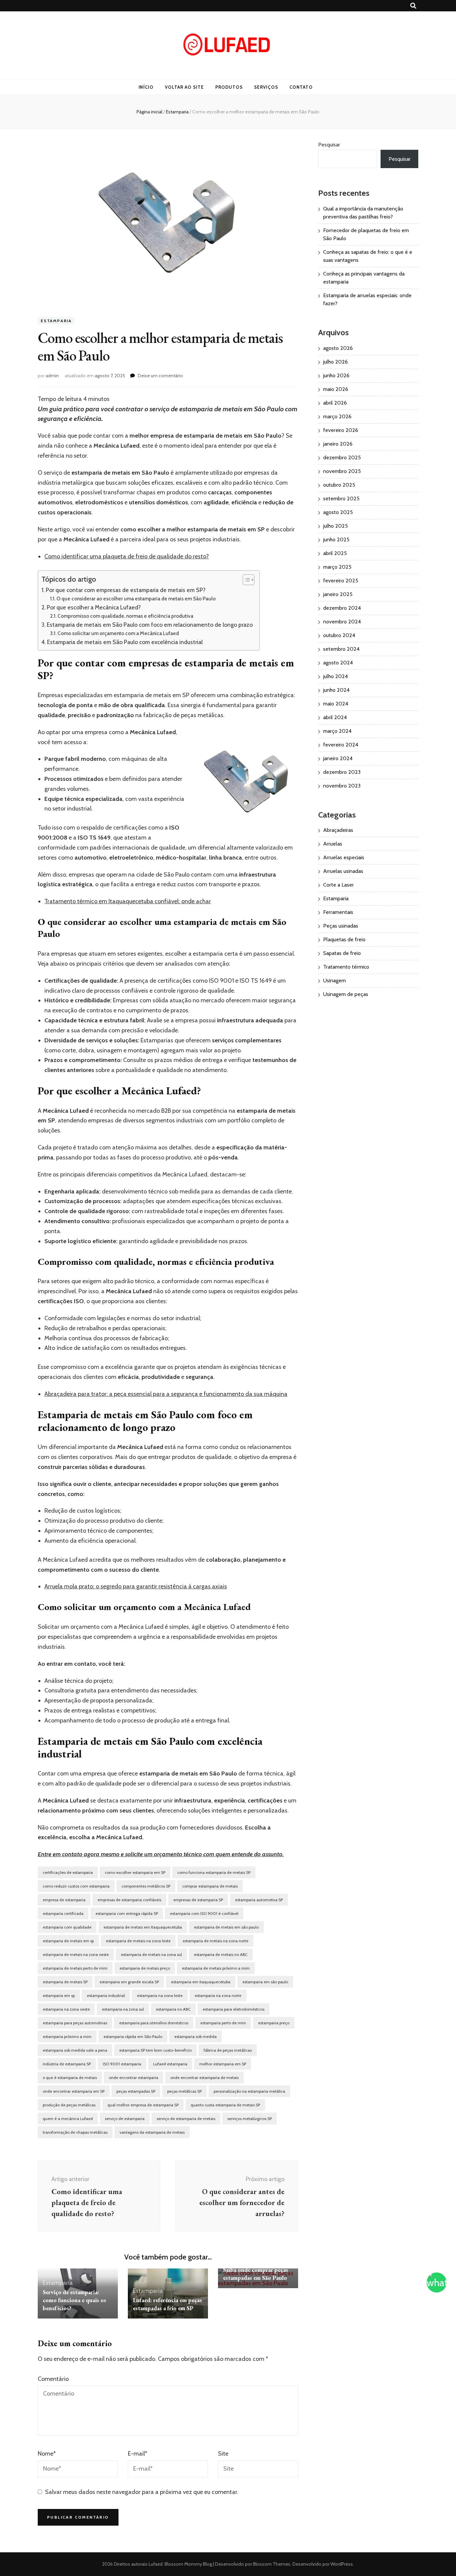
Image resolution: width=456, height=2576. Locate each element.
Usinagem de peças (346, 994)
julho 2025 (335, 526)
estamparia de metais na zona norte (215, 1941)
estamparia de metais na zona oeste (76, 1954)
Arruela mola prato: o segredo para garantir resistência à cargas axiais (136, 1586)
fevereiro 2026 (341, 430)
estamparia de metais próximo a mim (216, 1968)
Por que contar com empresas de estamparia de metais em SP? (126, 590)
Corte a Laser (338, 885)
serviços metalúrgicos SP (250, 2119)
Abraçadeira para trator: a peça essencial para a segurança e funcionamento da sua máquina (166, 1394)
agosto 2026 (338, 348)
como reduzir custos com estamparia (76, 1886)
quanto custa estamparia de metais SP (225, 2105)
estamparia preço (274, 2023)
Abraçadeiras (338, 830)
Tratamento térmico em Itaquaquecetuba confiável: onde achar (128, 901)
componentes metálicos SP (146, 1886)
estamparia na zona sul (123, 2009)
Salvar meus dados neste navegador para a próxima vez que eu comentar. (142, 2492)
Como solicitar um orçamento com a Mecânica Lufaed (118, 633)
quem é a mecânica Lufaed (68, 2119)
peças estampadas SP (136, 2091)
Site (223, 2454)
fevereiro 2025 (341, 581)
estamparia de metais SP (65, 1982)
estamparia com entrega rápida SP (127, 1913)
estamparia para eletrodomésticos (234, 2009)
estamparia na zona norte (218, 1995)
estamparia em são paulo (265, 1982)
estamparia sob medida (195, 2036)
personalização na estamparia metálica (249, 2091)
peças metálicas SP (184, 2091)
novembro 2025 (342, 471)
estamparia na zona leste (160, 1995)
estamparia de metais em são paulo (226, 1927)
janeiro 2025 (338, 594)
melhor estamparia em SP (223, 2064)
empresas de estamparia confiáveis (129, 1900)
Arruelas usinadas (343, 871)
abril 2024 (335, 717)
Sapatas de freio (342, 953)
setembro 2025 (341, 498)
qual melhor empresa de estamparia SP (143, 2105)
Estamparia (56, 321)
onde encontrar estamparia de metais (204, 2078)
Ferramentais (338, 912)
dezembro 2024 (342, 608)
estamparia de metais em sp (68, 1941)
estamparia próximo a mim (67, 2036)
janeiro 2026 (338, 444)
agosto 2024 (338, 663)
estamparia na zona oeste (66, 2009)
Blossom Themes (271, 2564)
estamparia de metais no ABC (221, 1954)
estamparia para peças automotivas (75, 2023)
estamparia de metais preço (145, 1968)
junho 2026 (336, 375)
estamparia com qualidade (67, 1927)
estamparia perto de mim (223, 2023)
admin (52, 376)
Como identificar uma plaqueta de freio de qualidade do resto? (127, 556)
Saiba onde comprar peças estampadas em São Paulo (256, 2274)
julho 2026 (335, 362)
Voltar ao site (184, 87)
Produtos (229, 87)
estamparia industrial (106, 1995)
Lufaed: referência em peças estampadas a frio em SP (167, 2304)
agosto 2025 (338, 512)
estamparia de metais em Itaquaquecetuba (143, 1927)
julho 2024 (335, 676)
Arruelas (333, 844)
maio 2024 (336, 704)
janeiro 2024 (338, 758)
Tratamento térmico (346, 967)
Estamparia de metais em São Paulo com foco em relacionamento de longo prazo (150, 625)
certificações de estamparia (68, 1872)
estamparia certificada (63, 1913)
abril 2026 (335, 403)
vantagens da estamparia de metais (152, 2132)
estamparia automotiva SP (259, 1900)
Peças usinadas (341, 926)
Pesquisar (329, 145)
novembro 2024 (342, 622)
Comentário (53, 2379)
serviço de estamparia (125, 2119)
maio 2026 (336, 389)
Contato (301, 87)
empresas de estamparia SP (198, 1900)
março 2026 (337, 416)
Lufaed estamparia (170, 2064)
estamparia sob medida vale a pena (75, 2050)
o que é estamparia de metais (70, 2078)
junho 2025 (336, 540)
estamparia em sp (59, 1995)
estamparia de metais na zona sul (151, 1954)
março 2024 (337, 731)
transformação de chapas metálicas (75, 2132)
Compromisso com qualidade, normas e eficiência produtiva (125, 616)
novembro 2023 (342, 786)
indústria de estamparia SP (67, 2064)
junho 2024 (336, 690)
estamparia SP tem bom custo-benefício (155, 2050)
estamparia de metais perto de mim (75, 1968)
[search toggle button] (413, 6)
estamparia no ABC (173, 2009)
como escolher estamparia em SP (135, 1872)
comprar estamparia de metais (210, 1886)
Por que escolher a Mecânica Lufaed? (94, 607)
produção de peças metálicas (69, 2105)
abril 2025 (335, 553)
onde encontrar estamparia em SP (74, 2091)
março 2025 (337, 567)
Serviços (266, 87)
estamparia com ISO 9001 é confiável (204, 1913)
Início (146, 87)
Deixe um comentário (160, 376)
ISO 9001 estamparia (122, 2064)
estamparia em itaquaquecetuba (201, 1982)
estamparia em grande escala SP (129, 1982)
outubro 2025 (339, 485)
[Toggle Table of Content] (245, 580)
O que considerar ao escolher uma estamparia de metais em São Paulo (136, 599)
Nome (47, 2454)
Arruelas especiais (344, 857)
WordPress (342, 2564)
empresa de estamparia (64, 1900)
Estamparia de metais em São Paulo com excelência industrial (125, 642)
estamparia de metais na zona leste (138, 1941)
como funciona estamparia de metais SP (214, 1872)
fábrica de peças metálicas (228, 2050)
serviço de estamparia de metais (186, 2119)
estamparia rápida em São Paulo (133, 2036)
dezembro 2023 (342, 772)
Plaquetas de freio (344, 939)
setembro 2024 (341, 649)
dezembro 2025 (342, 457)
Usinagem (334, 980)
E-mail (138, 2454)
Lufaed (156, 2564)
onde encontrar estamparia (134, 2078)
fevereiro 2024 (341, 745)
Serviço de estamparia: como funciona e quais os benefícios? (74, 2300)
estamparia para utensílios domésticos (154, 2023)
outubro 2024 (339, 635)
